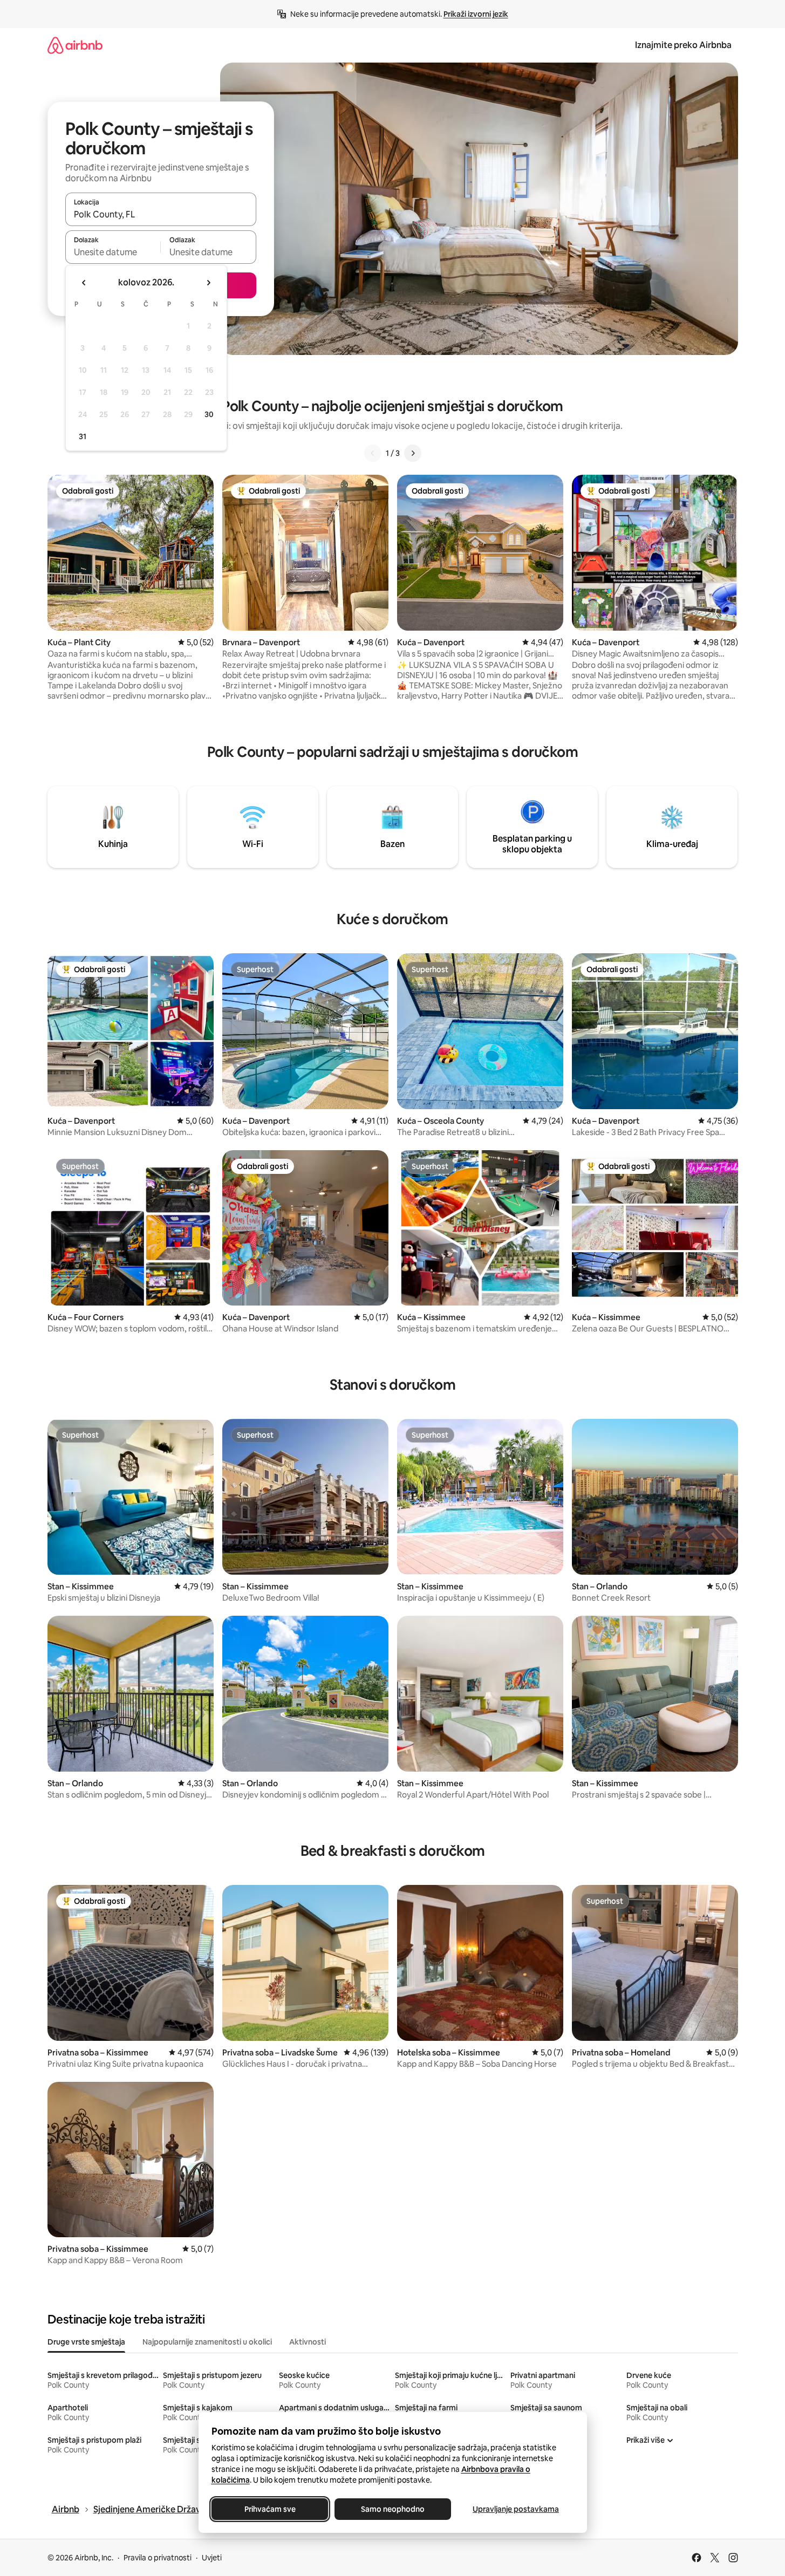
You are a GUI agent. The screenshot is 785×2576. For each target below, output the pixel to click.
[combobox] (161, 214)
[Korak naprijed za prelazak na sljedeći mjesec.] (208, 283)
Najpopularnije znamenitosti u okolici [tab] (207, 2342)
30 (209, 414)
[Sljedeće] (413, 453)
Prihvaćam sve (269, 2509)
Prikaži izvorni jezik (476, 14)
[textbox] (113, 252)
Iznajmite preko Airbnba (683, 45)
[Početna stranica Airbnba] (75, 45)
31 (83, 436)
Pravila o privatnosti (158, 2558)
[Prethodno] (373, 453)
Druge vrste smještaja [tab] (86, 2342)
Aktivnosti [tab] (308, 2342)
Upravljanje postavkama (516, 2509)
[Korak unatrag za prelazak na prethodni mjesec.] (84, 283)
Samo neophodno (393, 2509)
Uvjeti (212, 2558)
